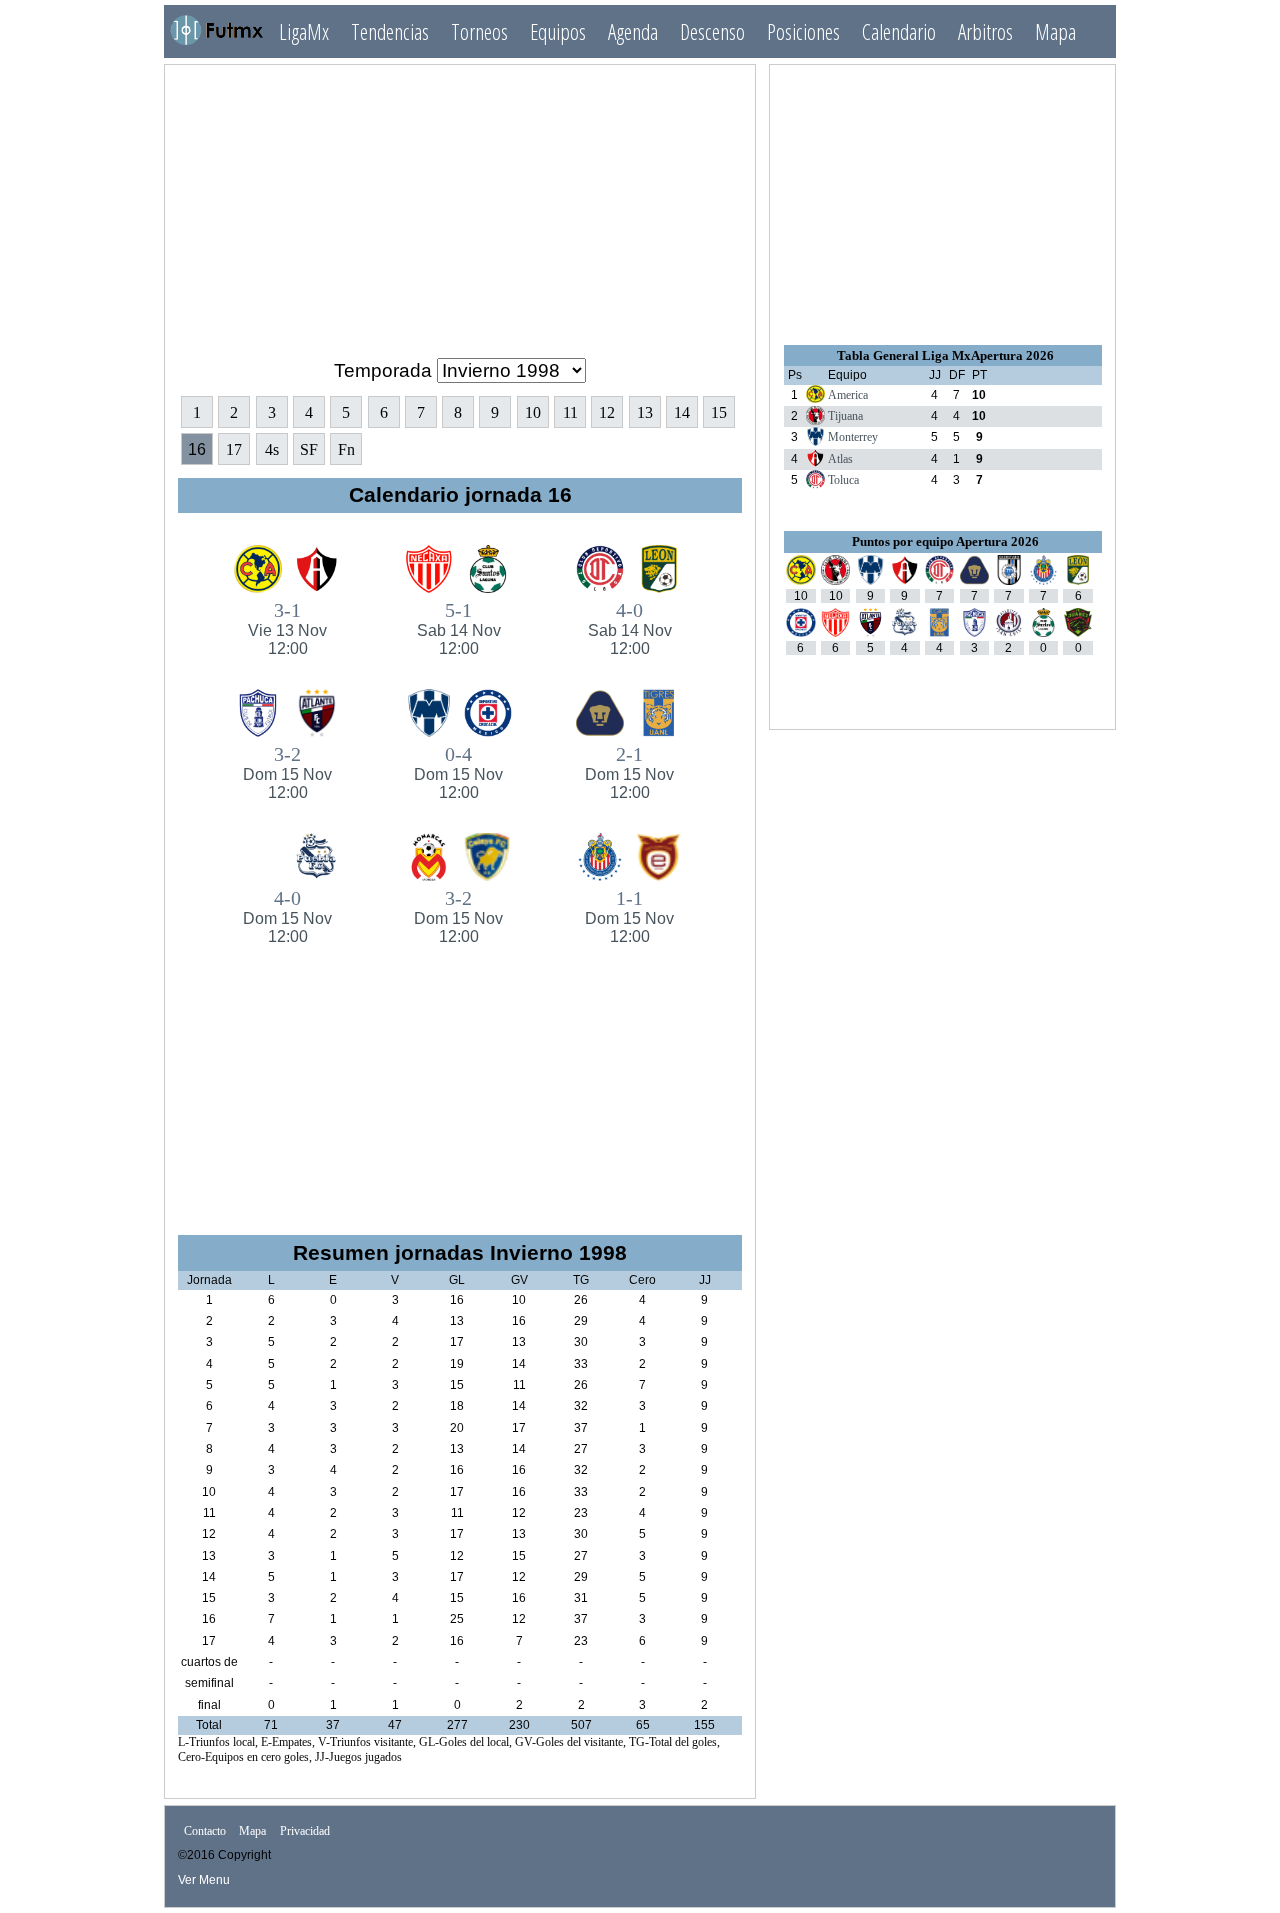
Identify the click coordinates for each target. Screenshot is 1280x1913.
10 (533, 412)
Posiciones (803, 31)
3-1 (287, 628)
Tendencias (390, 31)
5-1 (459, 628)
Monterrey (853, 437)
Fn (346, 449)
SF (309, 449)
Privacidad (305, 1831)
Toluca (843, 480)
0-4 (458, 772)
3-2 (287, 772)
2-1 (629, 772)
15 (719, 412)
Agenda (633, 31)
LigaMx (304, 31)
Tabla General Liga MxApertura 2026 (945, 355)
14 (682, 412)
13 (645, 412)
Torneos (479, 31)
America (848, 395)
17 (234, 449)
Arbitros (985, 31)
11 (570, 412)
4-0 (630, 628)
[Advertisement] (460, 203)
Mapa (1055, 31)
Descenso (712, 31)
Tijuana (845, 416)
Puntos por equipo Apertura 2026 (945, 541)
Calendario (899, 31)
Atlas (840, 459)
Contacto (205, 1831)
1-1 (629, 916)
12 (607, 412)
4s (272, 449)
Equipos (558, 31)
